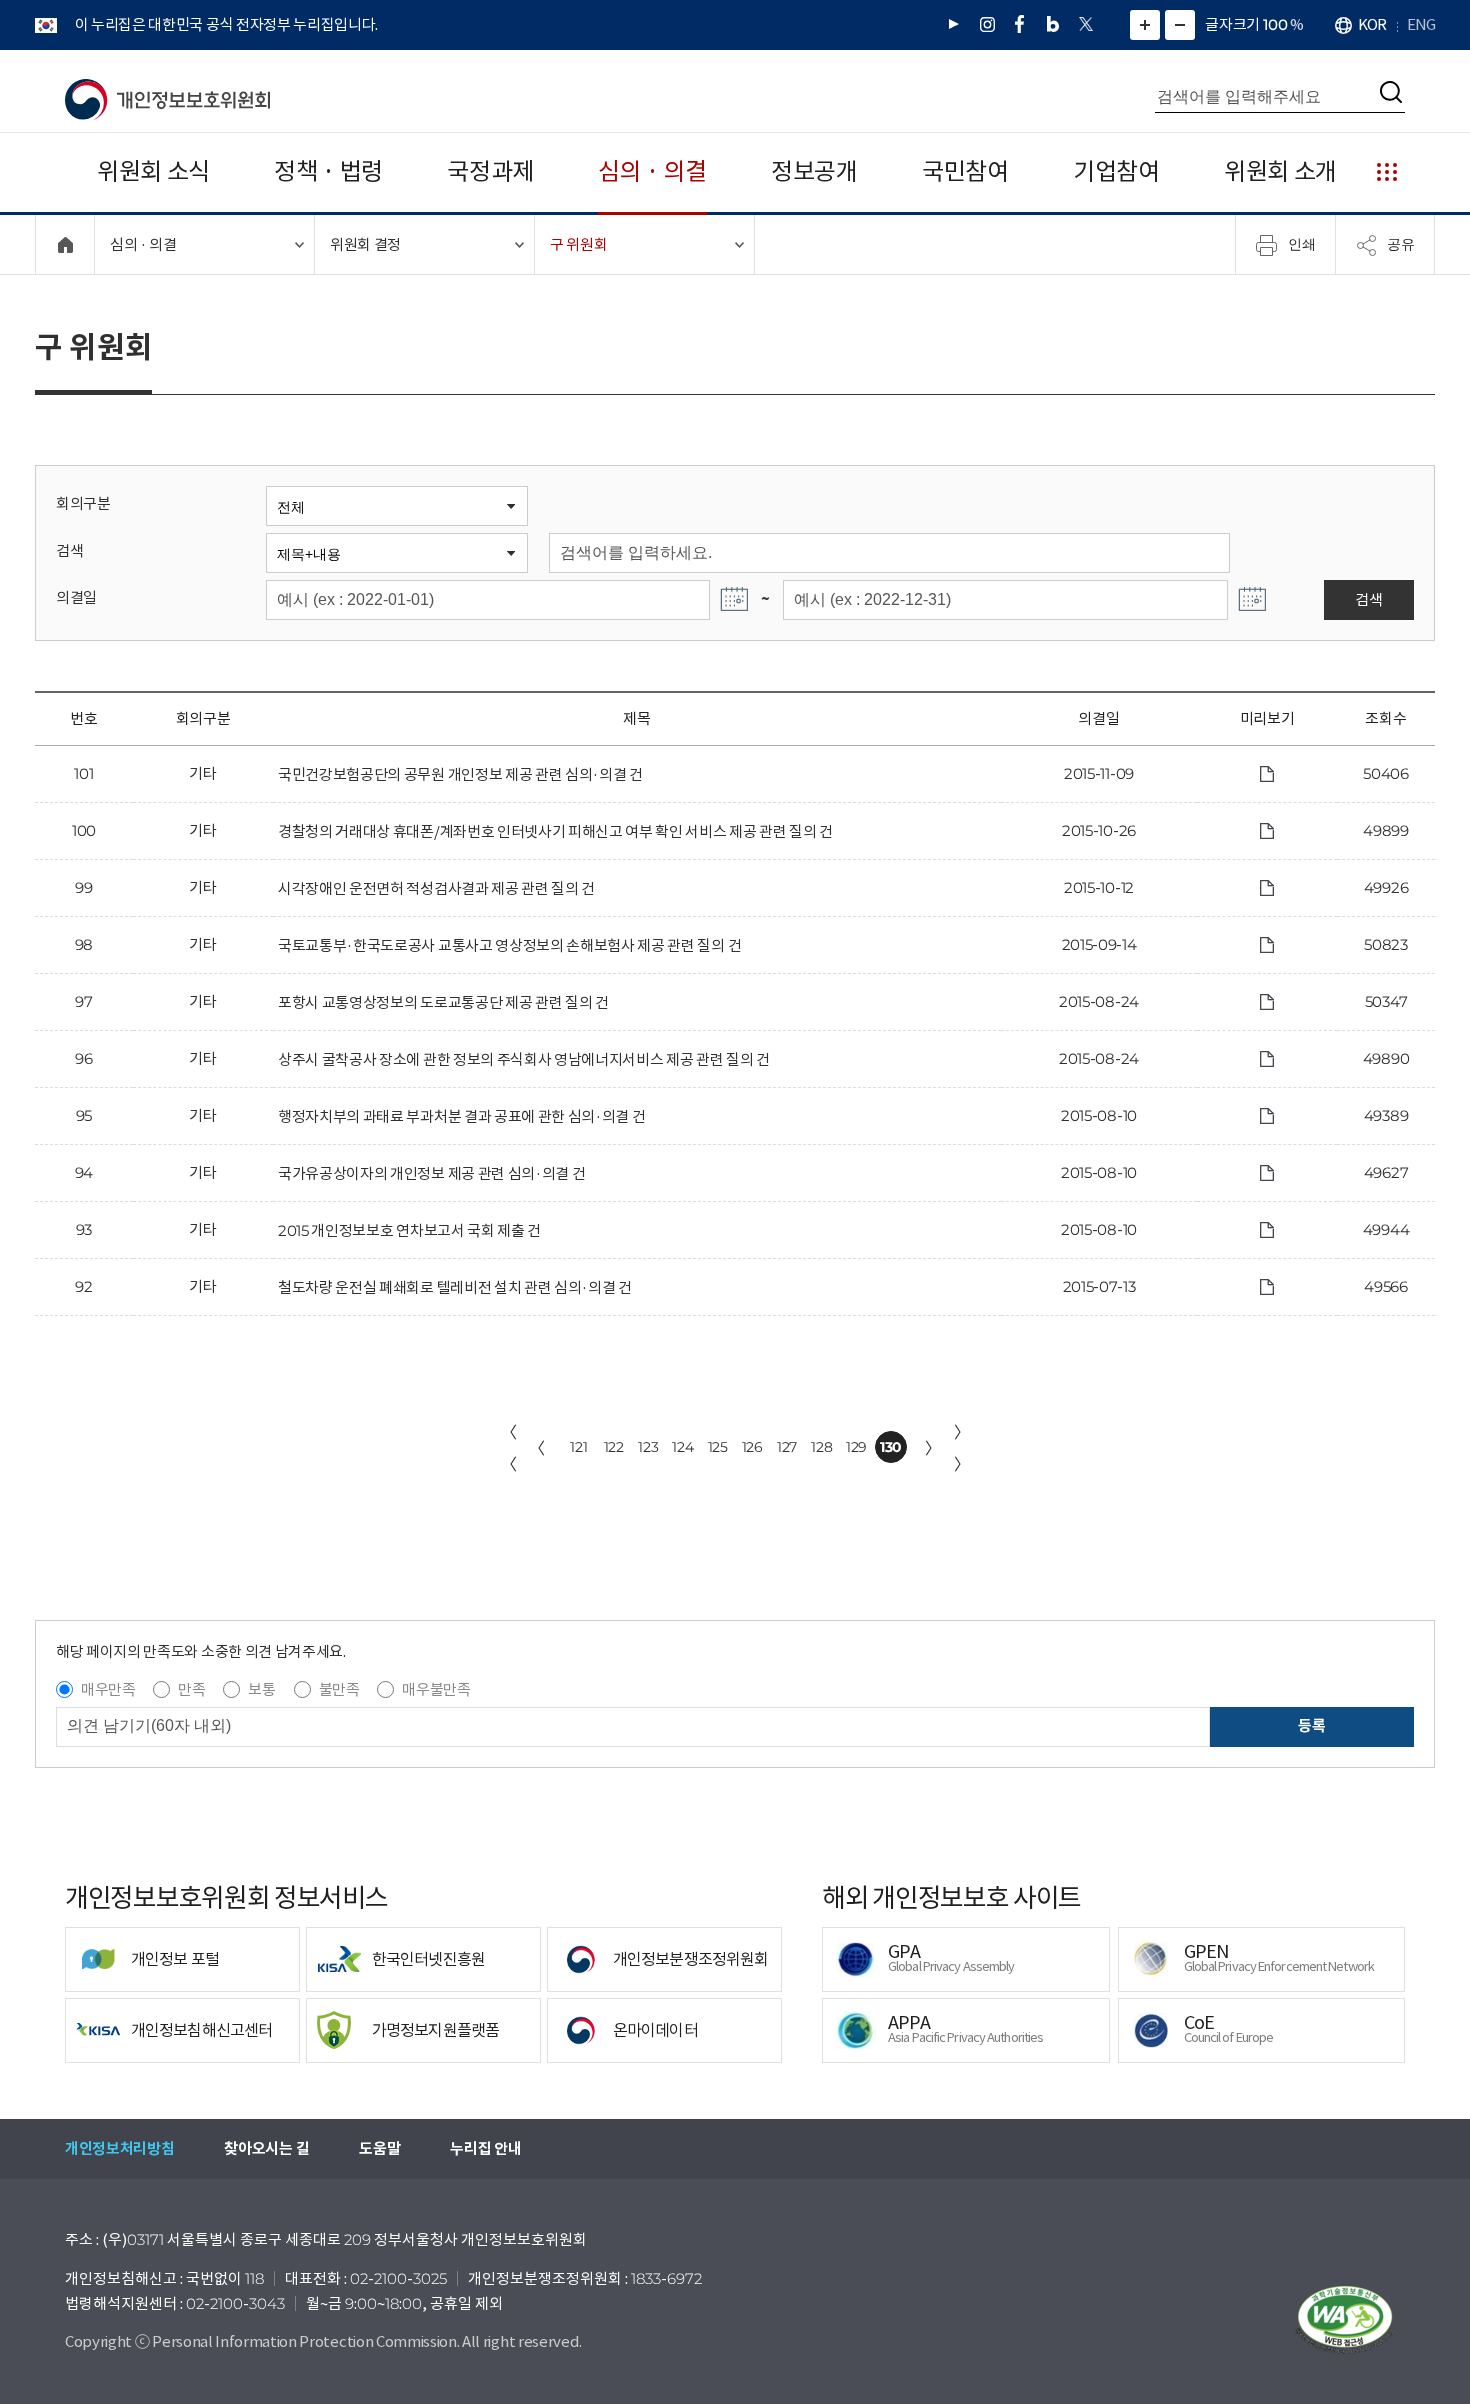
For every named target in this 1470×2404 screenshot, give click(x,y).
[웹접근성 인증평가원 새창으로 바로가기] (1345, 2320)
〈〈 (509, 1448)
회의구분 (83, 503)
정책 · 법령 (328, 171)
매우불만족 (436, 1689)
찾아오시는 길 (266, 2148)
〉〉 (962, 1448)
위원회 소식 (153, 171)
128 (821, 1447)
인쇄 (1302, 244)
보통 (261, 1689)
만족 (191, 1689)
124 (682, 1447)
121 (578, 1447)
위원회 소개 (1280, 171)
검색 (69, 550)
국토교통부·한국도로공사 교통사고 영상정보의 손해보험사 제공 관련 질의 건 (509, 945)
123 (648, 1447)
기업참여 (1116, 171)
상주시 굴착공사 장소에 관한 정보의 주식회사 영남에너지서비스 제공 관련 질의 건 (524, 1059)
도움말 (379, 2148)
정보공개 (814, 171)
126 (752, 1447)
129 (856, 1447)
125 (718, 1447)
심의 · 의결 (652, 171)
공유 (1401, 244)
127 (787, 1447)
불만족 (339, 1689)
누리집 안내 (485, 2148)
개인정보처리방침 (119, 2148)
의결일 (76, 597)
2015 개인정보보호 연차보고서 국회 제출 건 (409, 1230)
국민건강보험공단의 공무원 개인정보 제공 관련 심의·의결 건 (460, 774)
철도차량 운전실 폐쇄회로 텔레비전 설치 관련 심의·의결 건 (455, 1287)
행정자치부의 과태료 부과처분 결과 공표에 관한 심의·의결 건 (461, 1116)
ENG (1421, 24)
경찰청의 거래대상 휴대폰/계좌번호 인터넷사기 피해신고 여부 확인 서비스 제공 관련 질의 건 (555, 831)
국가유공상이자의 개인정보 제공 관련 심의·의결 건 (431, 1173)
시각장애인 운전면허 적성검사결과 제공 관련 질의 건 (436, 888)
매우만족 (108, 1689)
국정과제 (490, 171)
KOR (1372, 24)
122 (614, 1447)
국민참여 (965, 171)
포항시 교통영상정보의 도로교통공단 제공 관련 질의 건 (443, 1002)
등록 (1311, 1725)
